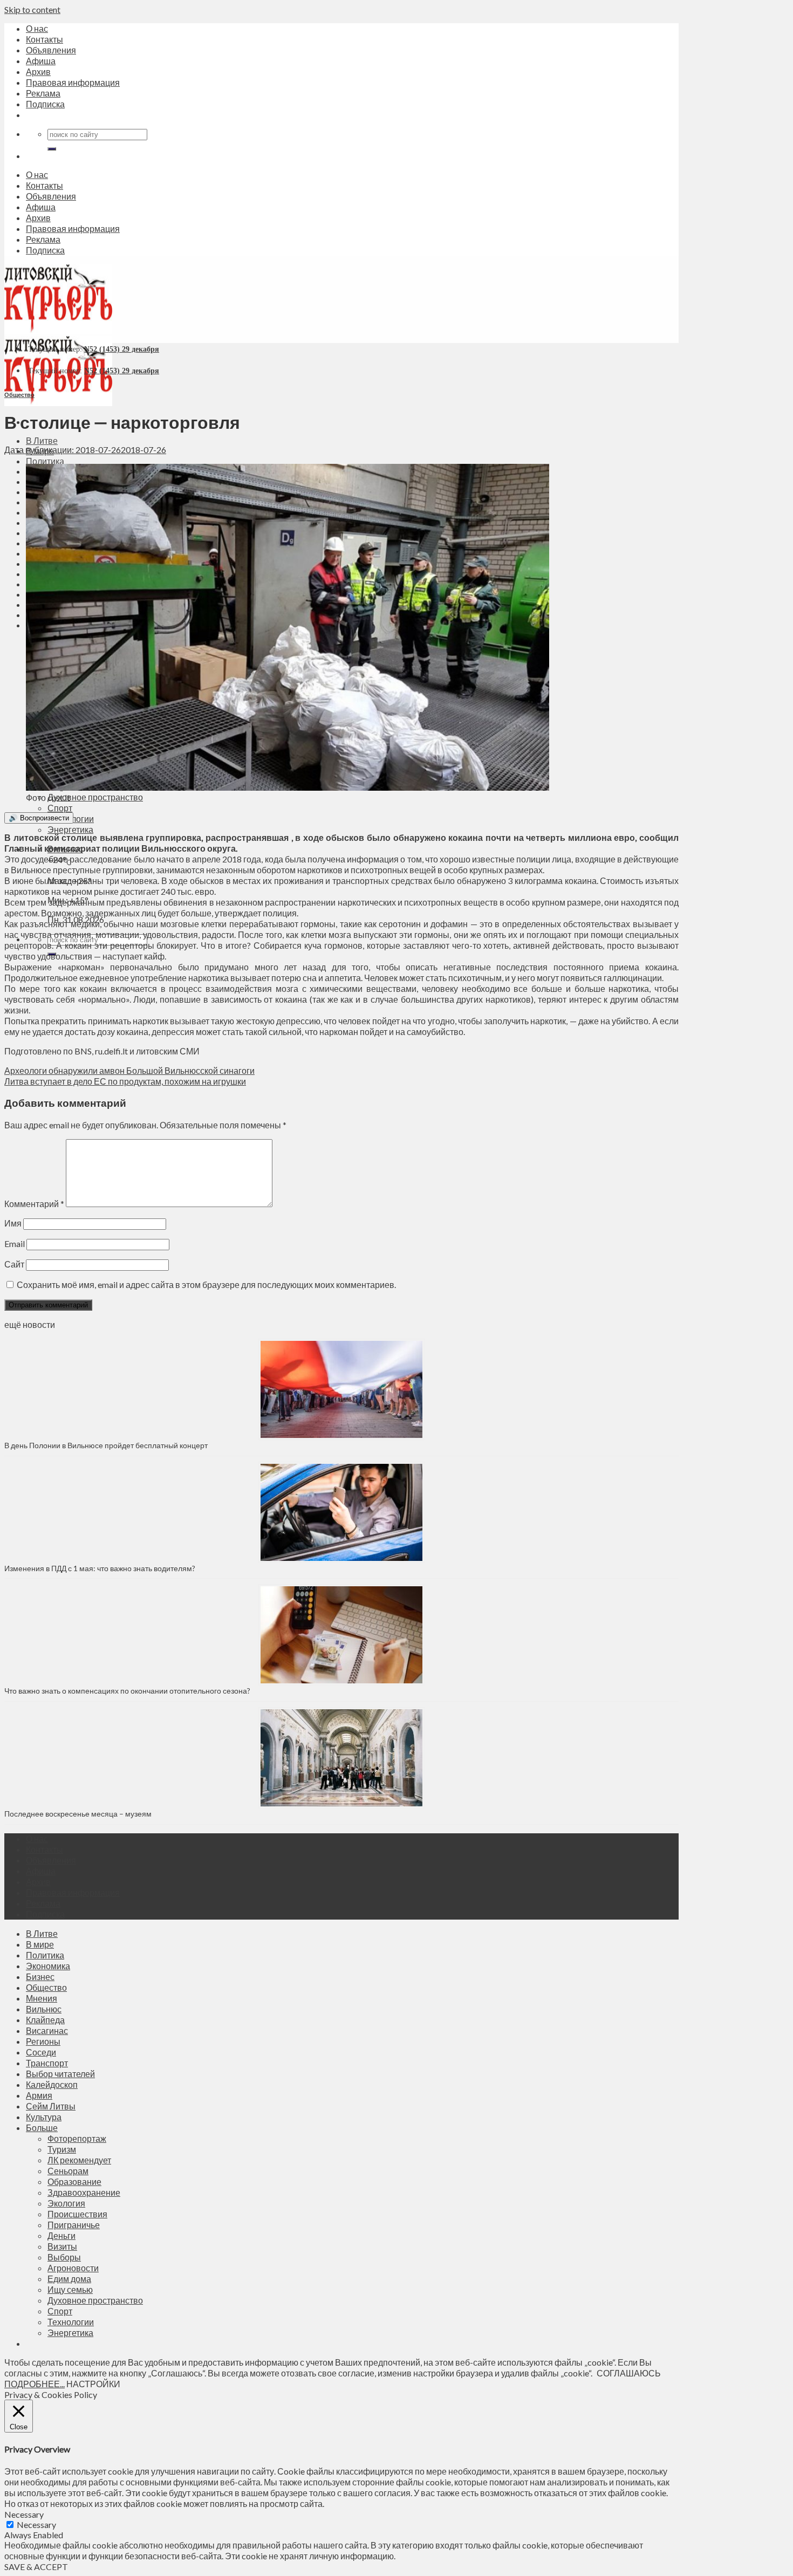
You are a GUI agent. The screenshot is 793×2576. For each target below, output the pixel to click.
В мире (40, 1944)
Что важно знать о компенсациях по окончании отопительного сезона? (127, 1691)
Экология (66, 2203)
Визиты (62, 2246)
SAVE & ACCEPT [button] (36, 2567)
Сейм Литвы (51, 2106)
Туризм (62, 2149)
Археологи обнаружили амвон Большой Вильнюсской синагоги (129, 1070)
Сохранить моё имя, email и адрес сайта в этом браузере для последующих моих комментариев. (206, 1284)
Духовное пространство (95, 797)
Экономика (48, 1966)
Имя (13, 1223)
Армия (39, 2095)
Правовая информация (73, 82)
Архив (38, 71)
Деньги (61, 2235)
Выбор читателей (60, 2074)
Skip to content (32, 9)
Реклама (43, 93)
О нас (37, 28)
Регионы (43, 2041)
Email (15, 1244)
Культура (44, 2117)
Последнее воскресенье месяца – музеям (80, 1814)
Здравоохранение (84, 2192)
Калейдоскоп (52, 2084)
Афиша (41, 61)
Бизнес (40, 1976)
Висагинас (47, 2030)
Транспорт (47, 2063)
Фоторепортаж (77, 2138)
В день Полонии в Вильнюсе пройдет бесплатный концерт (106, 1445)
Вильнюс (44, 2009)
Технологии (71, 2322)
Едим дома (69, 2279)
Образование (74, 2181)
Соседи (41, 2052)
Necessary (36, 2524)
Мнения (42, 1998)
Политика (45, 461)
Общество (19, 395)
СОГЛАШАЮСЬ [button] (629, 2373)
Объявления (51, 50)
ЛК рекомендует (79, 2160)
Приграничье (74, 2225)
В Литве (42, 440)
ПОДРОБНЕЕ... (35, 2384)
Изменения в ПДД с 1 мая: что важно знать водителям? (100, 1568)
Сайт (14, 1264)
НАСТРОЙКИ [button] (93, 2384)
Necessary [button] (24, 2514)
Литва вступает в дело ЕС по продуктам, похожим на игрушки (125, 1081)
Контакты (45, 39)
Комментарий (34, 1204)
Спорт (60, 808)
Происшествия (77, 2214)
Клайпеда (45, 2020)
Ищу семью (70, 2289)
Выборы (64, 2257)
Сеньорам (68, 2171)
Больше (42, 2128)
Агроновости (73, 2268)
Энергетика (70, 829)
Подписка (45, 104)
